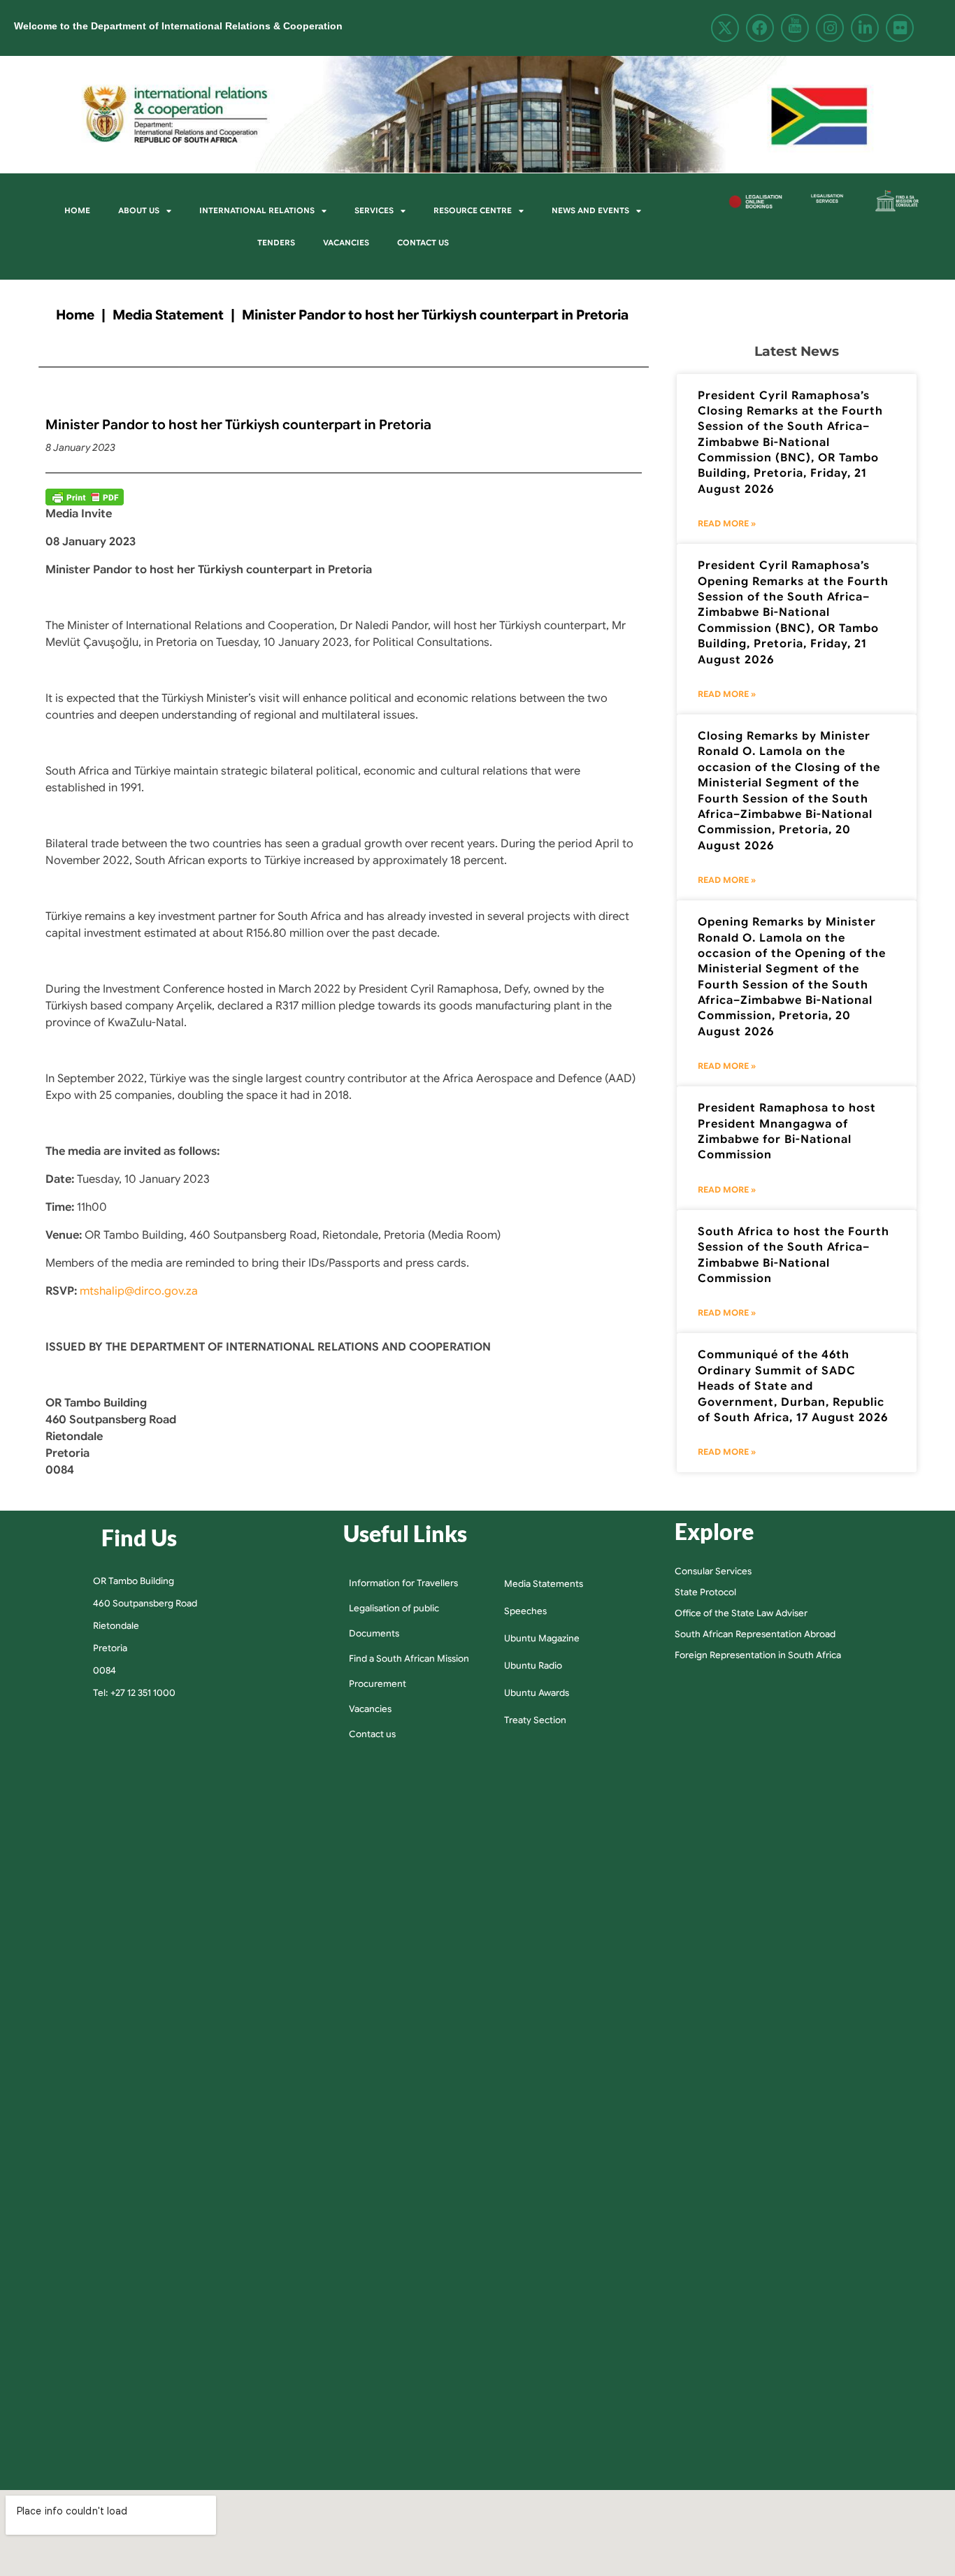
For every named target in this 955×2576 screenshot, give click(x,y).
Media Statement (168, 315)
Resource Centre (473, 210)
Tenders (276, 243)
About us (139, 210)
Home (77, 210)
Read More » (727, 523)
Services (374, 210)
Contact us (423, 243)
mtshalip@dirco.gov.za (139, 1291)
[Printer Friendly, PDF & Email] (85, 497)
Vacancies (346, 243)
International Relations (257, 210)
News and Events (590, 210)
